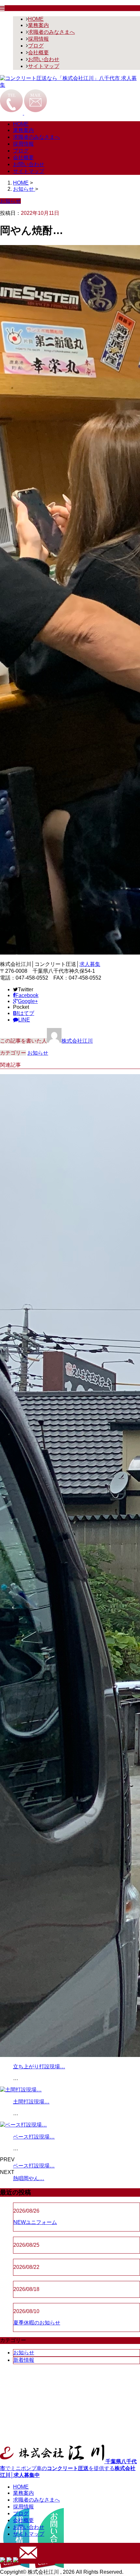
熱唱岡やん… (29, 2178)
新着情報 (24, 2360)
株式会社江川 (77, 1041)
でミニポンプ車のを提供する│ (68, 2468)
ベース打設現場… (34, 2137)
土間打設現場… (31, 2102)
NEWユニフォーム (35, 2222)
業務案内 (38, 25)
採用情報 (38, 39)
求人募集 (90, 964)
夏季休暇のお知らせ (37, 2323)
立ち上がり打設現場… (39, 2067)
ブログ (36, 46)
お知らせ (38, 1053)
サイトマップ (44, 66)
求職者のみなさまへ (51, 32)
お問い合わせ (44, 59)
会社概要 (38, 52)
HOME (36, 19)
